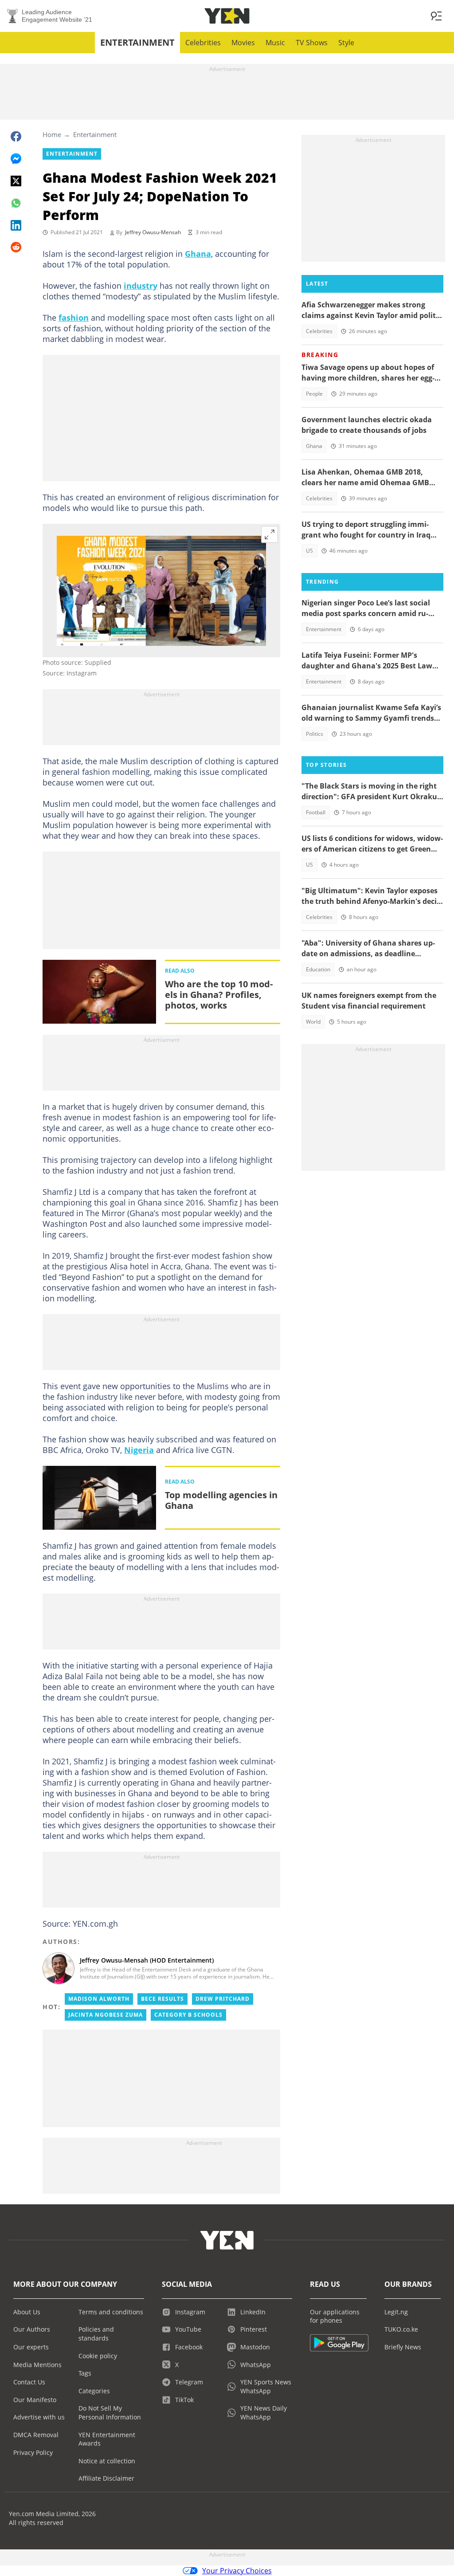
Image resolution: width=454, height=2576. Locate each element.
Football (316, 812)
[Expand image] (270, 534)
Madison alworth (99, 1999)
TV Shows (312, 43)
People (314, 394)
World (313, 1022)
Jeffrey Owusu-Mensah (153, 232)
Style (346, 43)
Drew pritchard (223, 1999)
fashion (74, 318)
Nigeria (139, 1450)
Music (275, 43)
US (309, 551)
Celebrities (203, 43)
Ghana (198, 254)
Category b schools (188, 2015)
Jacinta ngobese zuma (106, 2015)
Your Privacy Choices (237, 2571)
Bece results (162, 1999)
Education (318, 969)
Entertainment (137, 42)
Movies (243, 43)
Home (52, 134)
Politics (315, 734)
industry (141, 286)
